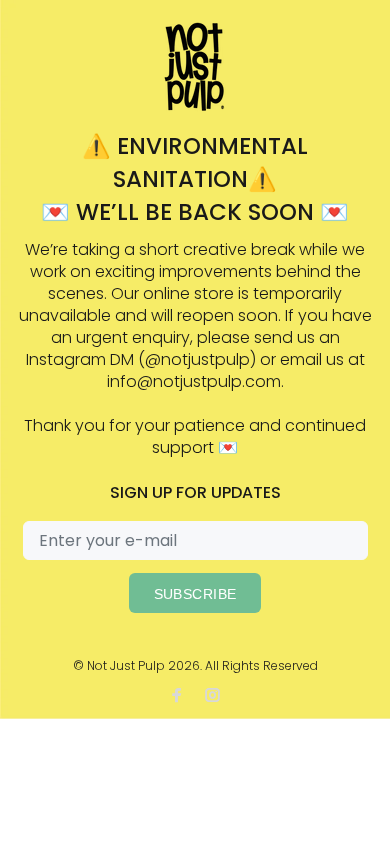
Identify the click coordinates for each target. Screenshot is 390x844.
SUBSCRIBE (195, 594)
